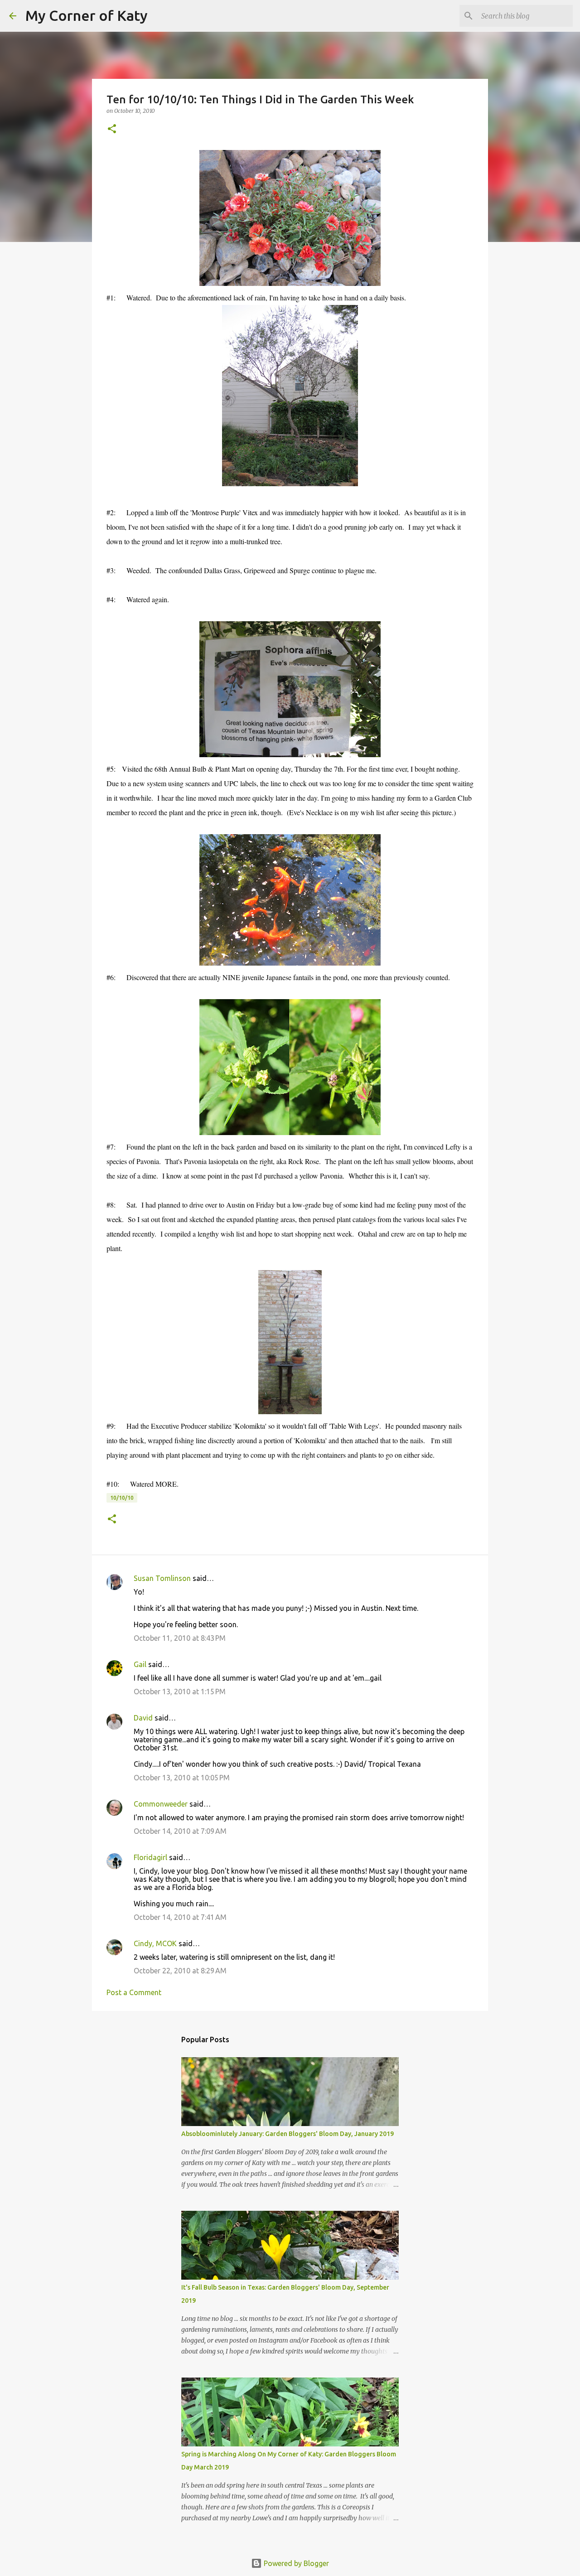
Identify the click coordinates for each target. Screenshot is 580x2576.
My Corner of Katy (87, 15)
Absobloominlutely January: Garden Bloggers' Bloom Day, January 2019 (288, 2134)
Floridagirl (150, 1857)
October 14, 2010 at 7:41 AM (180, 1917)
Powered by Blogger (295, 2563)
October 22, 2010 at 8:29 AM (180, 1971)
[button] (112, 129)
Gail (140, 1664)
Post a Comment (134, 1992)
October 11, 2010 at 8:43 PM (180, 1638)
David (143, 1718)
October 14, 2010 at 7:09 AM (180, 1831)
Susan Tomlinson (162, 1578)
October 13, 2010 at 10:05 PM (182, 1778)
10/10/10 (122, 1498)
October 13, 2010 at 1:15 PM (180, 1692)
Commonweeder (161, 1804)
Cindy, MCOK (155, 1943)
